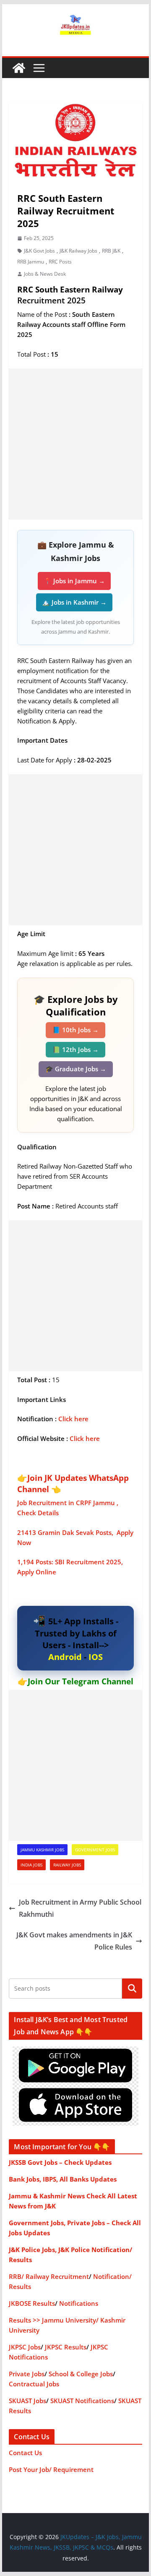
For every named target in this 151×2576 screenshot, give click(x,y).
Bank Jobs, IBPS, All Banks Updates (63, 2179)
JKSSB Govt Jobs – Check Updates (60, 2162)
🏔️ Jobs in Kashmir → (74, 602)
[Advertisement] (75, 444)
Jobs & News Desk (45, 274)
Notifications (79, 2303)
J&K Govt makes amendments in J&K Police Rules (74, 1941)
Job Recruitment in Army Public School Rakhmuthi (80, 1908)
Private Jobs (27, 2374)
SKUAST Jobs (27, 2401)
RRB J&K (111, 251)
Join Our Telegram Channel (81, 1681)
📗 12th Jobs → (75, 1049)
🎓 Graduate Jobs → (76, 1069)
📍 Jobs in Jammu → (74, 581)
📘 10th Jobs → (75, 1030)
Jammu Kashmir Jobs (42, 1850)
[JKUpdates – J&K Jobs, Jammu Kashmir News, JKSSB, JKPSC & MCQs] (19, 68)
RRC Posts (60, 262)
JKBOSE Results (32, 2303)
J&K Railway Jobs (78, 251)
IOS (96, 1657)
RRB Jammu (31, 262)
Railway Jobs (67, 1865)
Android (65, 1657)
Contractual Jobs (34, 2384)
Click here (73, 1419)
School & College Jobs (81, 2374)
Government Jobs (95, 1850)
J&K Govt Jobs (39, 251)
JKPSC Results (66, 2347)
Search (132, 1988)
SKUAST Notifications (82, 2401)
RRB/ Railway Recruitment (49, 2276)
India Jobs (31, 1865)
